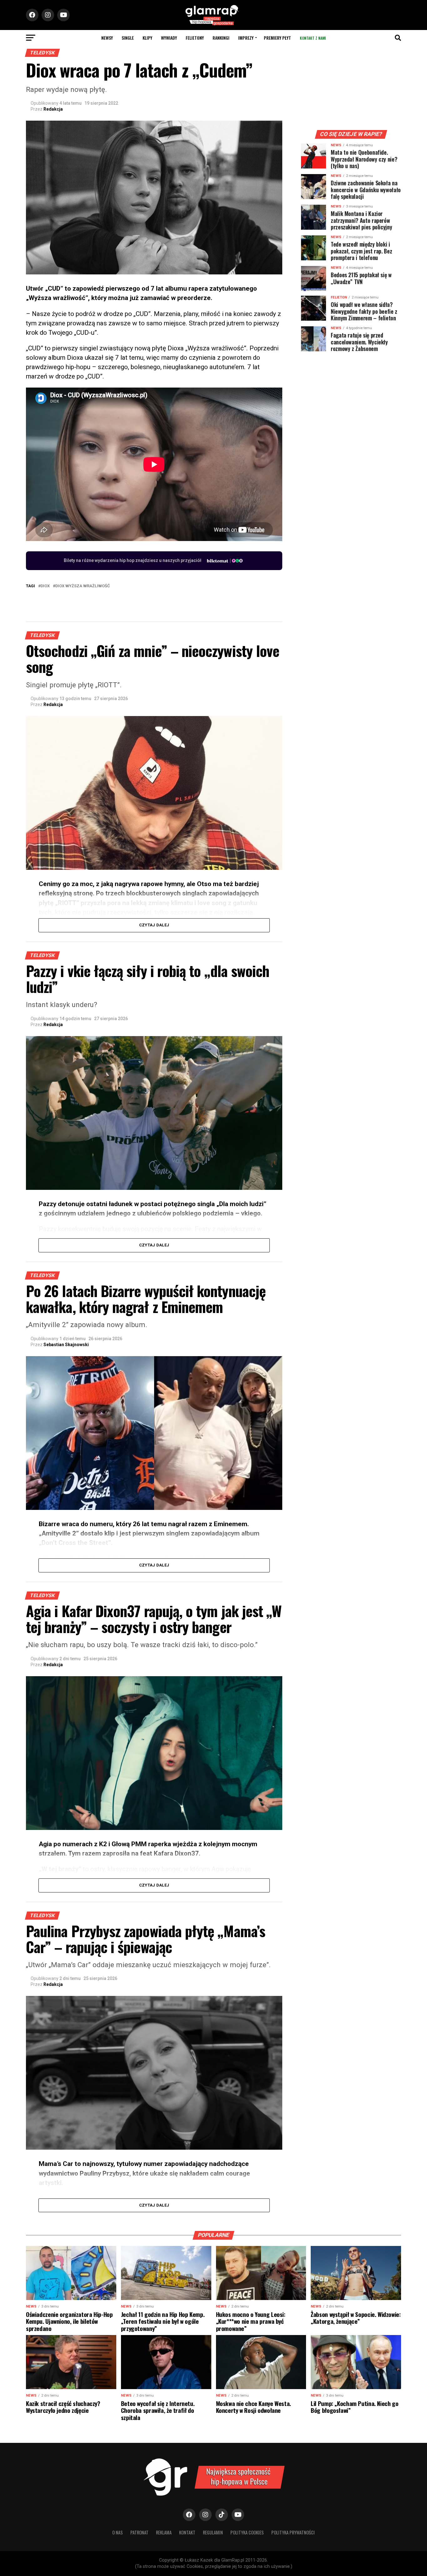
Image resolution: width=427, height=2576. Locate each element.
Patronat (139, 2532)
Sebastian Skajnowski (66, 1345)
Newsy (107, 38)
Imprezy (246, 38)
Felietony (195, 38)
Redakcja (53, 109)
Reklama (164, 2532)
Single (128, 38)
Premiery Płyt (277, 38)
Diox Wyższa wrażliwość (83, 586)
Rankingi (221, 38)
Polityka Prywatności (293, 2532)
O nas (118, 2532)
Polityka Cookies (247, 2532)
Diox (45, 586)
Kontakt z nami (313, 38)
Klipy (147, 38)
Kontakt (187, 2532)
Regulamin (213, 2532)
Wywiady (169, 38)
